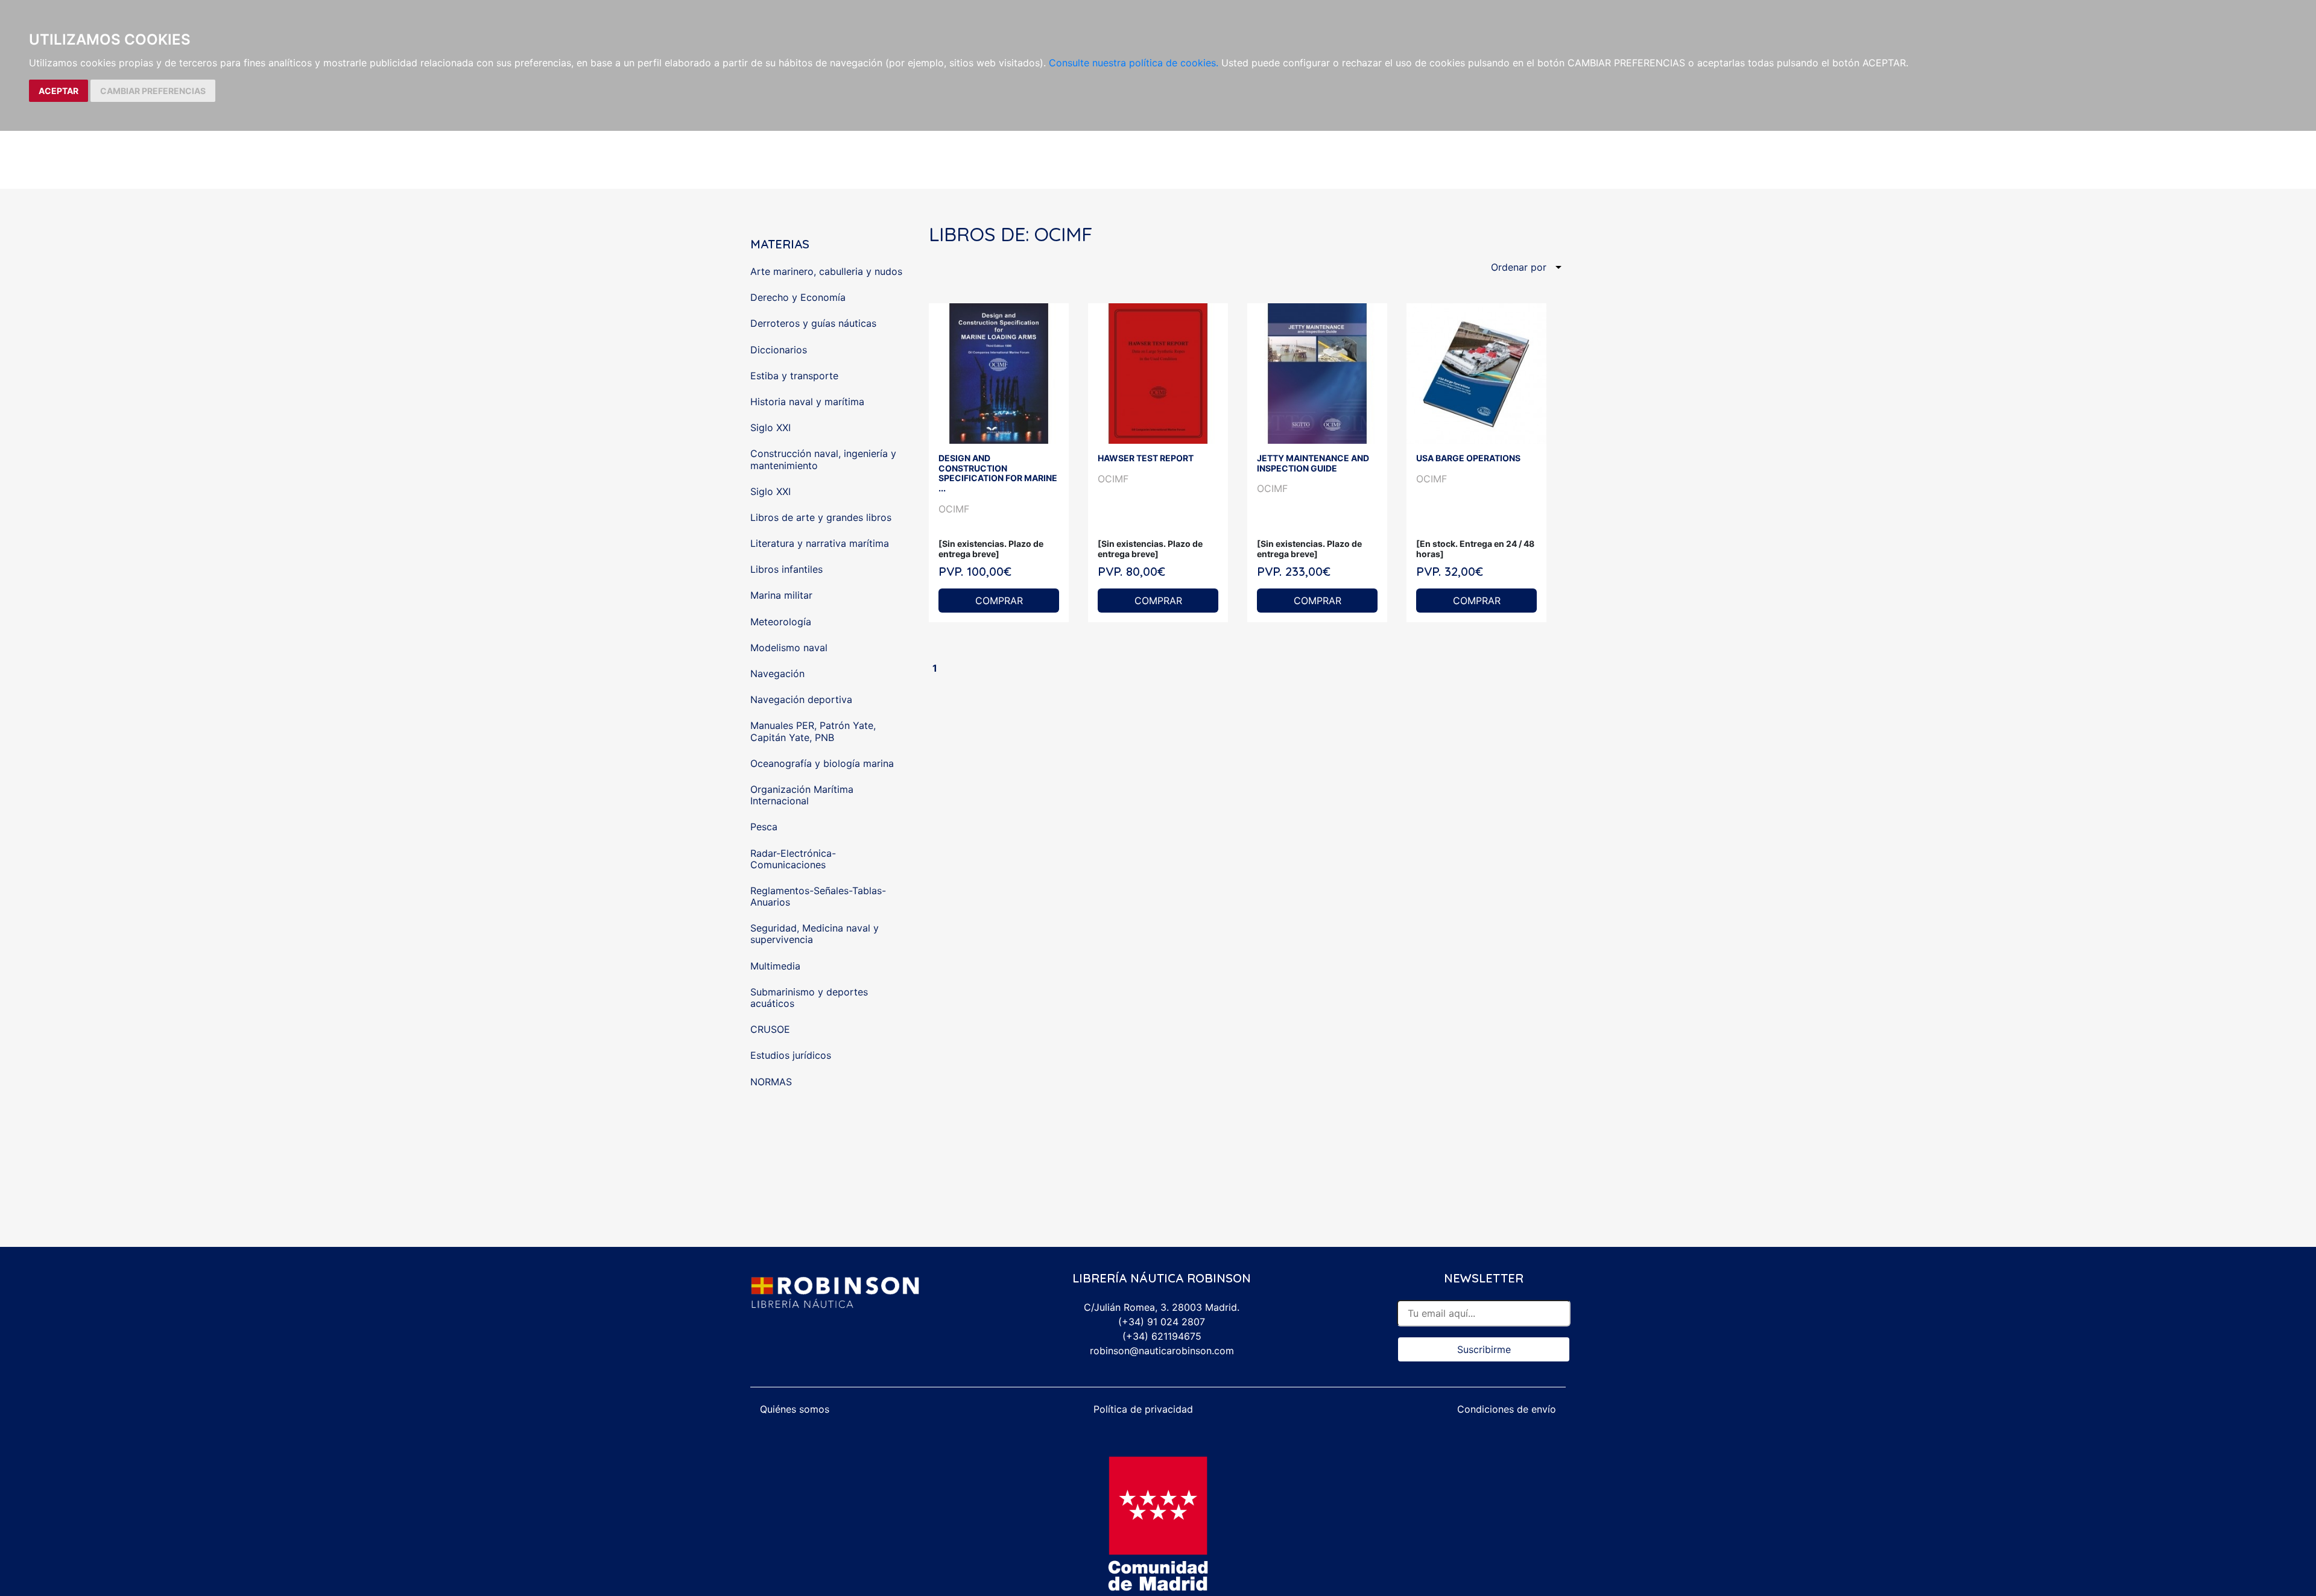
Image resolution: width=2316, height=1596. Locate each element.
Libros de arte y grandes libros (821, 517)
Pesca (764, 827)
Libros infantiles (786, 569)
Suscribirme (1484, 1349)
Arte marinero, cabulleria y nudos (826, 271)
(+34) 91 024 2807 (1162, 1322)
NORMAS (771, 1082)
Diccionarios (779, 350)
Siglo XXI (770, 427)
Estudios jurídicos (791, 1055)
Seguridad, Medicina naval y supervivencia (815, 934)
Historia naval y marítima (807, 402)
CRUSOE (770, 1029)
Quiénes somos (795, 1409)
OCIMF (954, 509)
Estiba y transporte (794, 376)
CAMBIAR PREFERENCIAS (153, 91)
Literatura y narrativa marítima (820, 543)
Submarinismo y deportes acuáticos (809, 998)
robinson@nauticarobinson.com (1162, 1351)
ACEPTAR (59, 91)
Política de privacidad (1143, 1409)
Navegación (777, 673)
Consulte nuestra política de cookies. (1134, 63)
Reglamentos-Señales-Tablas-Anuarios (818, 896)
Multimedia (775, 966)
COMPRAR (999, 601)
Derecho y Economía (798, 297)
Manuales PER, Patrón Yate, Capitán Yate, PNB (813, 731)
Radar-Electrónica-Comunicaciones (793, 859)
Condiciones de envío (1507, 1409)
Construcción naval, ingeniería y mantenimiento (823, 459)
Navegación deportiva (801, 699)
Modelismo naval (789, 648)
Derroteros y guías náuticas (813, 323)
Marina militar (781, 595)
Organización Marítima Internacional (802, 795)
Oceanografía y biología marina (822, 763)
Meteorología (781, 622)
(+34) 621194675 (1162, 1336)
